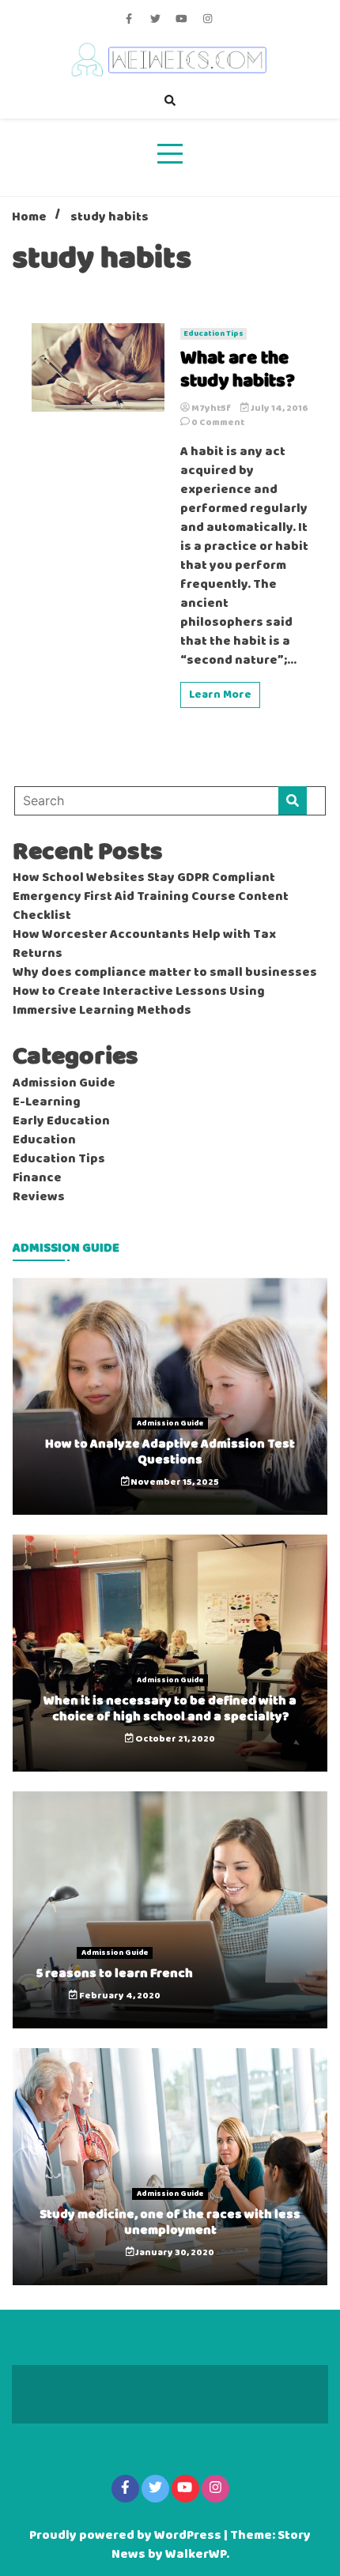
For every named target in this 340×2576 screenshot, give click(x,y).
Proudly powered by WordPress (127, 2536)
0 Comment (218, 423)
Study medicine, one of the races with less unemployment (170, 2222)
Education (44, 1140)
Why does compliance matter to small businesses (165, 973)
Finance (37, 1178)
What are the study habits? (238, 371)
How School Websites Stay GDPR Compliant (144, 878)
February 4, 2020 (119, 1996)
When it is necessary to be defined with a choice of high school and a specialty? (170, 1708)
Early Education (61, 1121)
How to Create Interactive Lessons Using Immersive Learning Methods (139, 1001)
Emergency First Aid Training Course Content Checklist (151, 906)
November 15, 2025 (174, 1482)
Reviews (39, 1197)
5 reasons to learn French (115, 1973)
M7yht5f (211, 409)
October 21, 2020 (174, 1739)
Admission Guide (64, 1083)
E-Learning (47, 1102)
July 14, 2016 (279, 409)
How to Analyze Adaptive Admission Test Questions (170, 1452)
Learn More (220, 695)
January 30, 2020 (174, 2253)
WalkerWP (196, 2555)
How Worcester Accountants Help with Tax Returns (144, 944)
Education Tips (213, 334)
